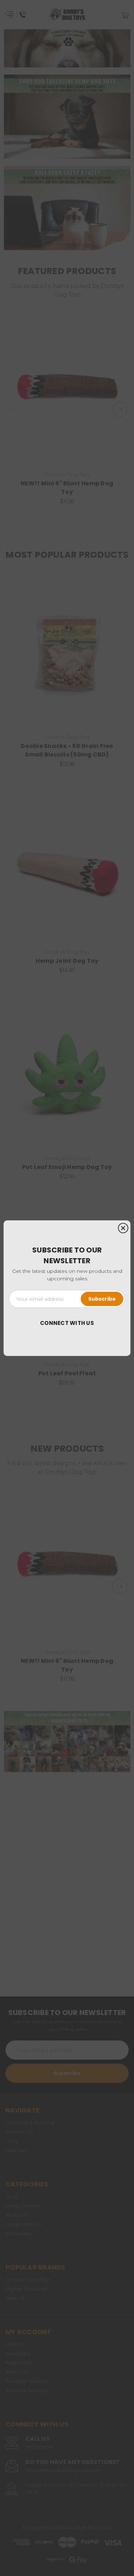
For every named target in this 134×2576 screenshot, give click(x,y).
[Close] (123, 1228)
